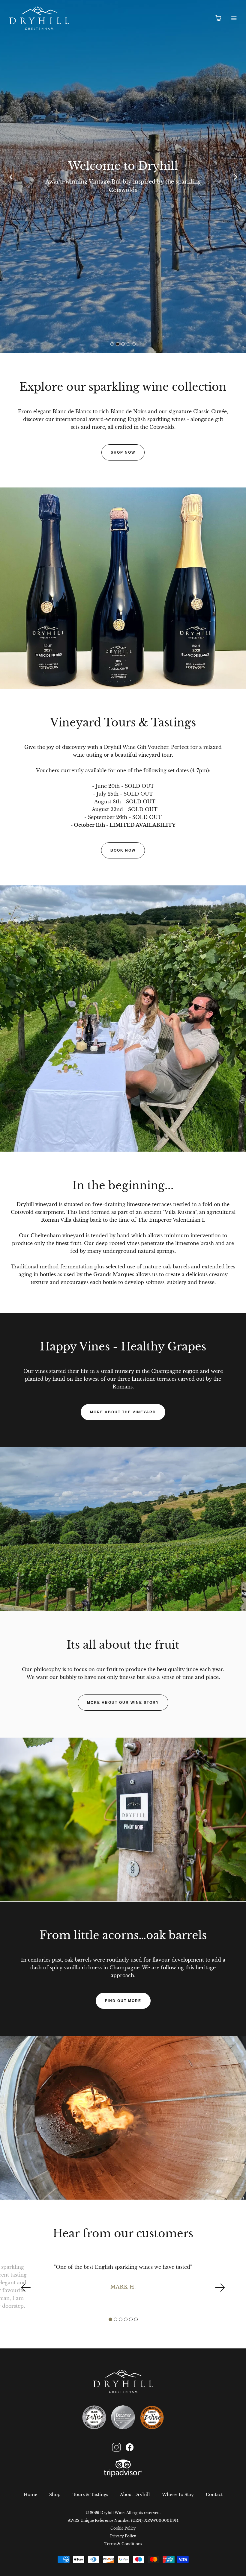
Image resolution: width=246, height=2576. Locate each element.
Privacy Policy (123, 2536)
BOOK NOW (123, 850)
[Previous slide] (10, 177)
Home (30, 2495)
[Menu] (234, 18)
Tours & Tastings (90, 2495)
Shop (55, 2495)
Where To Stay (178, 2495)
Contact (214, 2495)
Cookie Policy (123, 2528)
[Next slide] (235, 177)
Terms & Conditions (123, 2544)
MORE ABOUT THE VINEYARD (123, 1412)
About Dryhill (135, 2495)
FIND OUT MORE (123, 2001)
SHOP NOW (123, 452)
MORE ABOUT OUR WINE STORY (123, 1703)
